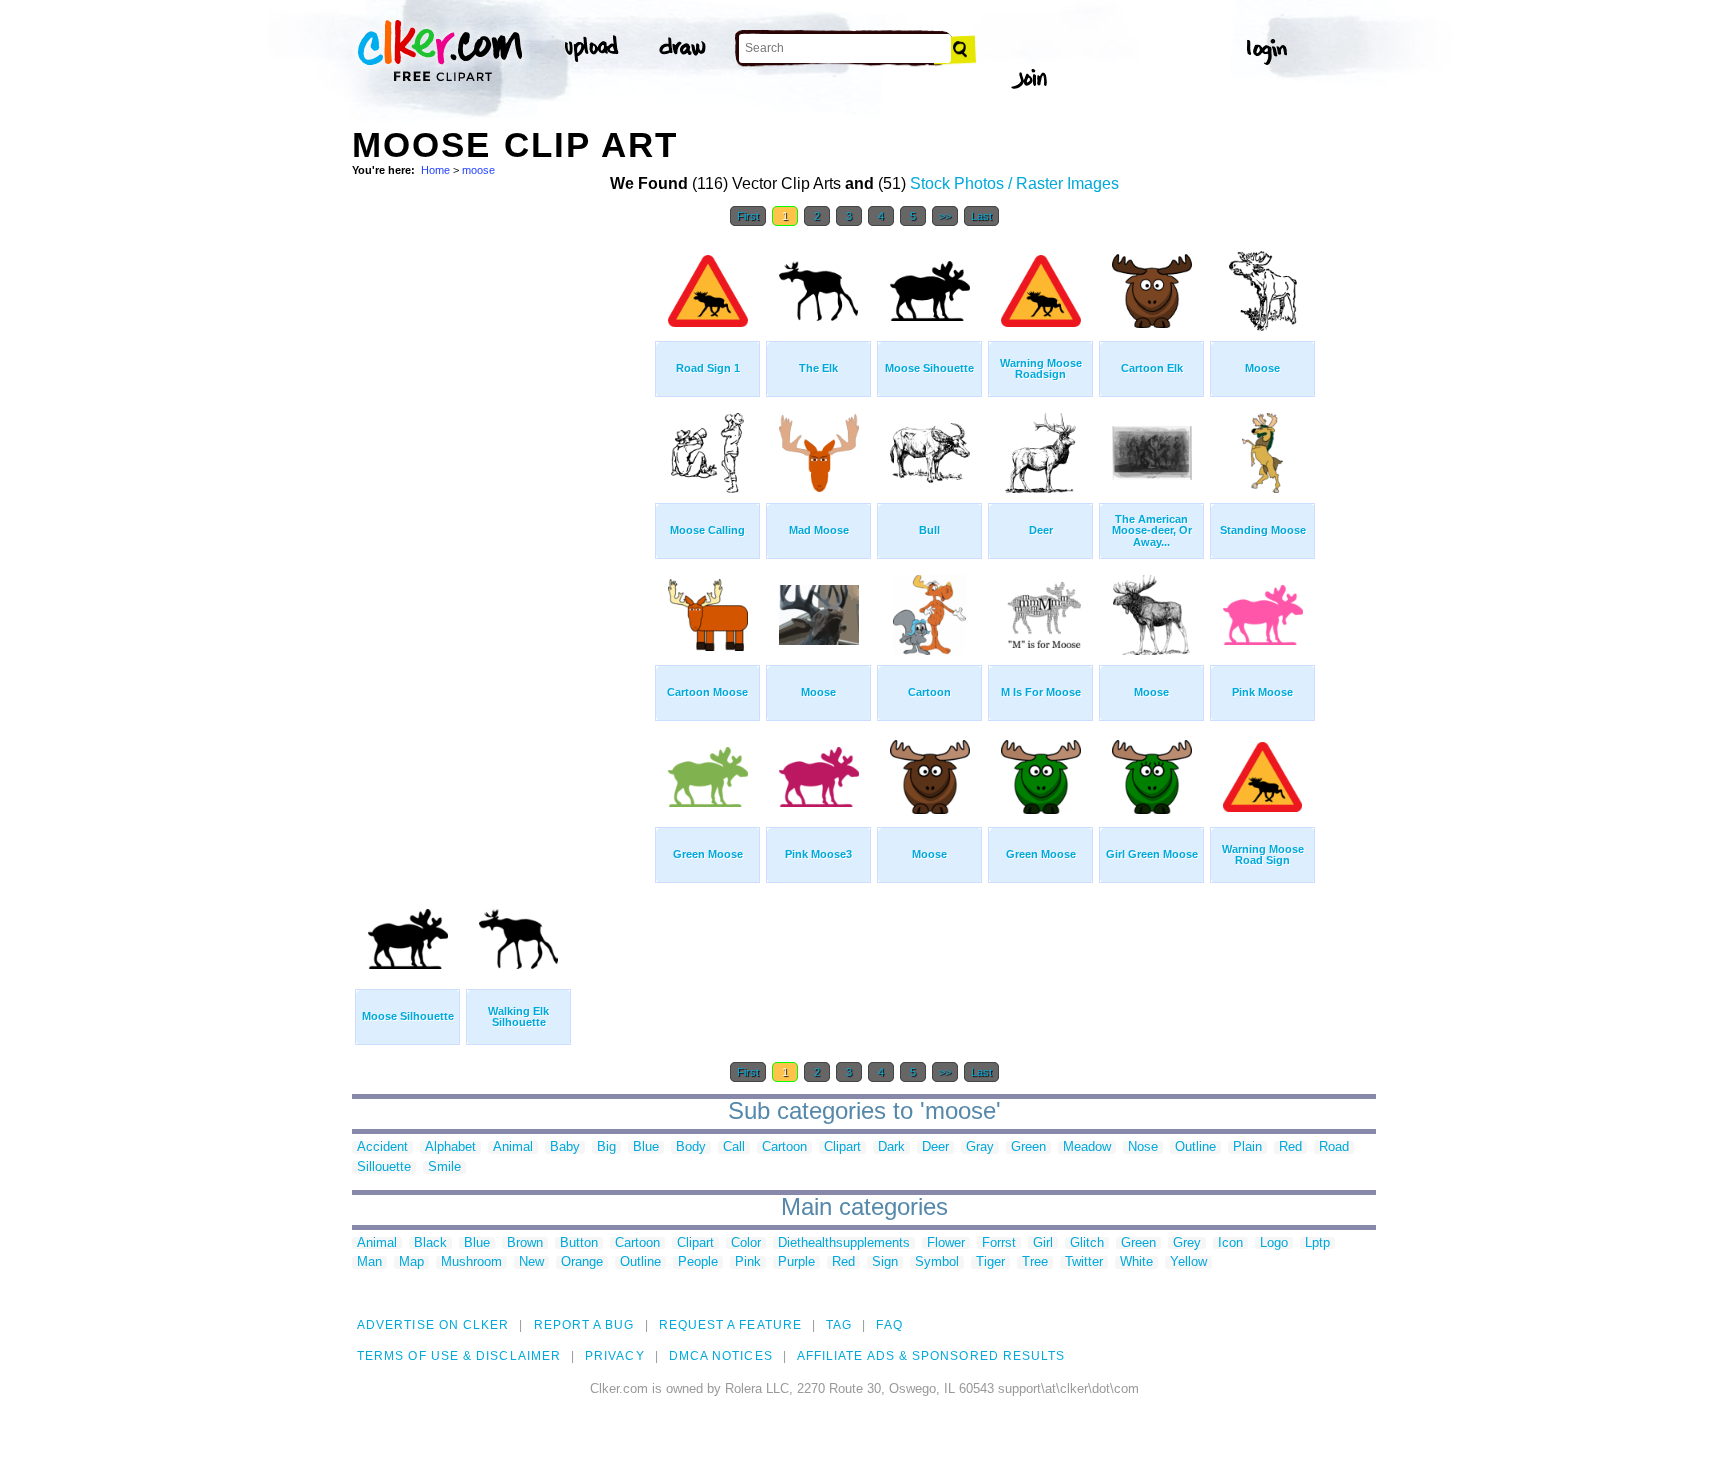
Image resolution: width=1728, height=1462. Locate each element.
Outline (1195, 1147)
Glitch (1087, 1243)
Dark (891, 1147)
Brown (525, 1243)
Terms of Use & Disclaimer (459, 1356)
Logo (1274, 1243)
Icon (1230, 1243)
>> (945, 216)
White (1136, 1262)
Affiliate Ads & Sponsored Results (931, 1356)
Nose (1143, 1147)
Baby (565, 1147)
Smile (444, 1167)
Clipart (842, 1147)
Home (435, 170)
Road (1334, 1147)
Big (606, 1147)
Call (734, 1147)
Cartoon (784, 1147)
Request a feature (730, 1325)
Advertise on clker (433, 1325)
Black (430, 1243)
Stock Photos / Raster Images (1014, 183)
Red (1290, 1147)
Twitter (1084, 1262)
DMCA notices (721, 1356)
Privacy (615, 1356)
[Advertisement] (502, 538)
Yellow (1188, 1262)
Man (369, 1262)
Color (746, 1243)
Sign (885, 1262)
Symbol (937, 1262)
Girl (1043, 1243)
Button (579, 1243)
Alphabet (450, 1147)
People (698, 1262)
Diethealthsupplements (844, 1243)
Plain (1247, 1147)
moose (478, 170)
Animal (513, 1147)
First (748, 216)
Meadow (1087, 1147)
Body (691, 1147)
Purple (796, 1262)
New (531, 1262)
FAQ (889, 1325)
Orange (582, 1262)
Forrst (999, 1243)
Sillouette (384, 1167)
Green (1028, 1147)
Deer (935, 1147)
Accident (382, 1147)
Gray (980, 1147)
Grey (1187, 1243)
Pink (748, 1262)
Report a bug (584, 1325)
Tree (1035, 1262)
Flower (946, 1243)
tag (839, 1325)
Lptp (1317, 1243)
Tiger (990, 1262)
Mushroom (471, 1262)
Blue (646, 1147)
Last (981, 216)
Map (411, 1262)
